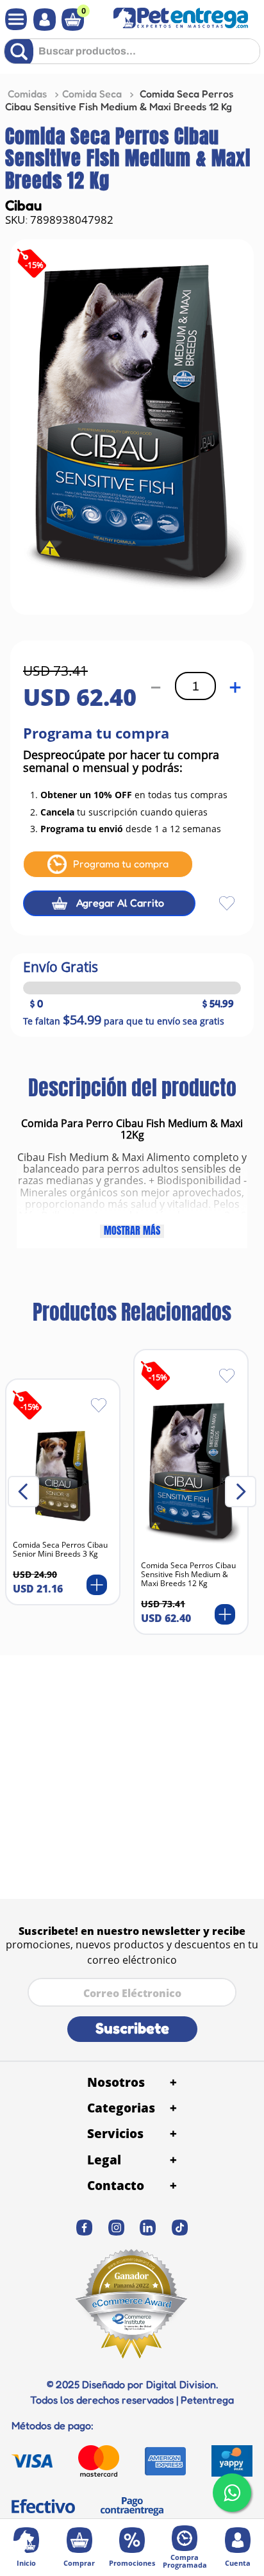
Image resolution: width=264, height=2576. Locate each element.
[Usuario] (41, 20)
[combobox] (132, 56)
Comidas (27, 94)
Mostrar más (132, 1231)
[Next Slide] (241, 1492)
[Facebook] (85, 2228)
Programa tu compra (121, 864)
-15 (34, 265)
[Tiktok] (180, 2228)
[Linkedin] (148, 2228)
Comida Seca (92, 94)
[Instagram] (117, 2228)
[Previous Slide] (23, 1492)
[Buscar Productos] (21, 51)
